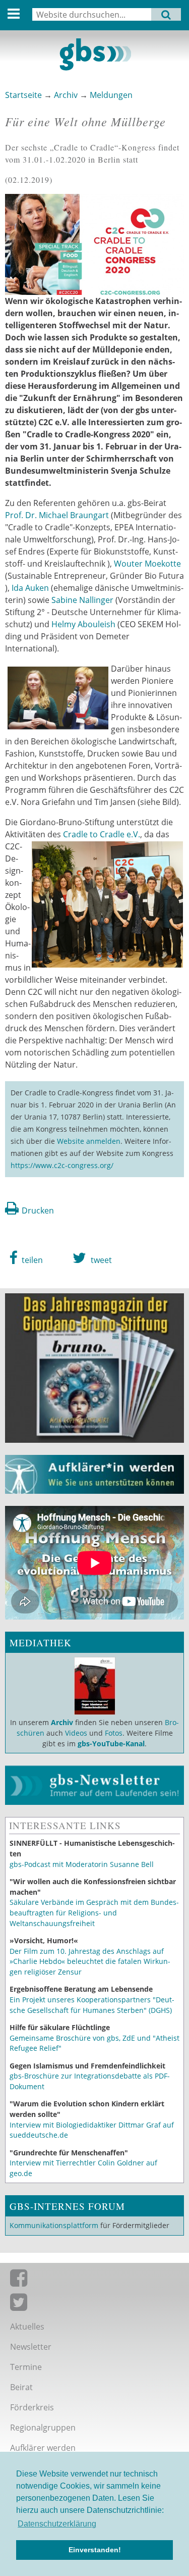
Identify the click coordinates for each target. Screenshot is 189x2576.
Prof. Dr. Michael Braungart (58, 515)
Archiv (66, 95)
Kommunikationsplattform (54, 2225)
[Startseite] (94, 55)
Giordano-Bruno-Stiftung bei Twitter (94, 2304)
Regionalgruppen (43, 2428)
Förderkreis (32, 2407)
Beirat (21, 2387)
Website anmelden (89, 1141)
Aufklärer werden (43, 2448)
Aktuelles (27, 2327)
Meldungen (111, 95)
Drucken (38, 1210)
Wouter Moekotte (147, 564)
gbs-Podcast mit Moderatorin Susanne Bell (82, 1864)
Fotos (114, 1733)
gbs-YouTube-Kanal (111, 1744)
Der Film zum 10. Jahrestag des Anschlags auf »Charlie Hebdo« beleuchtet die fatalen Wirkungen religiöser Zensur (90, 1961)
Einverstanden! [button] (95, 2550)
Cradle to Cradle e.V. (102, 834)
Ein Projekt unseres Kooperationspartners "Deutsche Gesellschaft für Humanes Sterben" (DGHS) (92, 2005)
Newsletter (31, 2347)
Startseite (23, 95)
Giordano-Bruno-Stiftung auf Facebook (94, 2280)
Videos (75, 1733)
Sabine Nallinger (82, 600)
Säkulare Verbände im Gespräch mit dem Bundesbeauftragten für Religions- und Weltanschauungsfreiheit (94, 1912)
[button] (26, 1258)
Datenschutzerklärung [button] (57, 2524)
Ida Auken (30, 588)
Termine (26, 2367)
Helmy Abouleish (83, 624)
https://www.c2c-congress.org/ (62, 1165)
